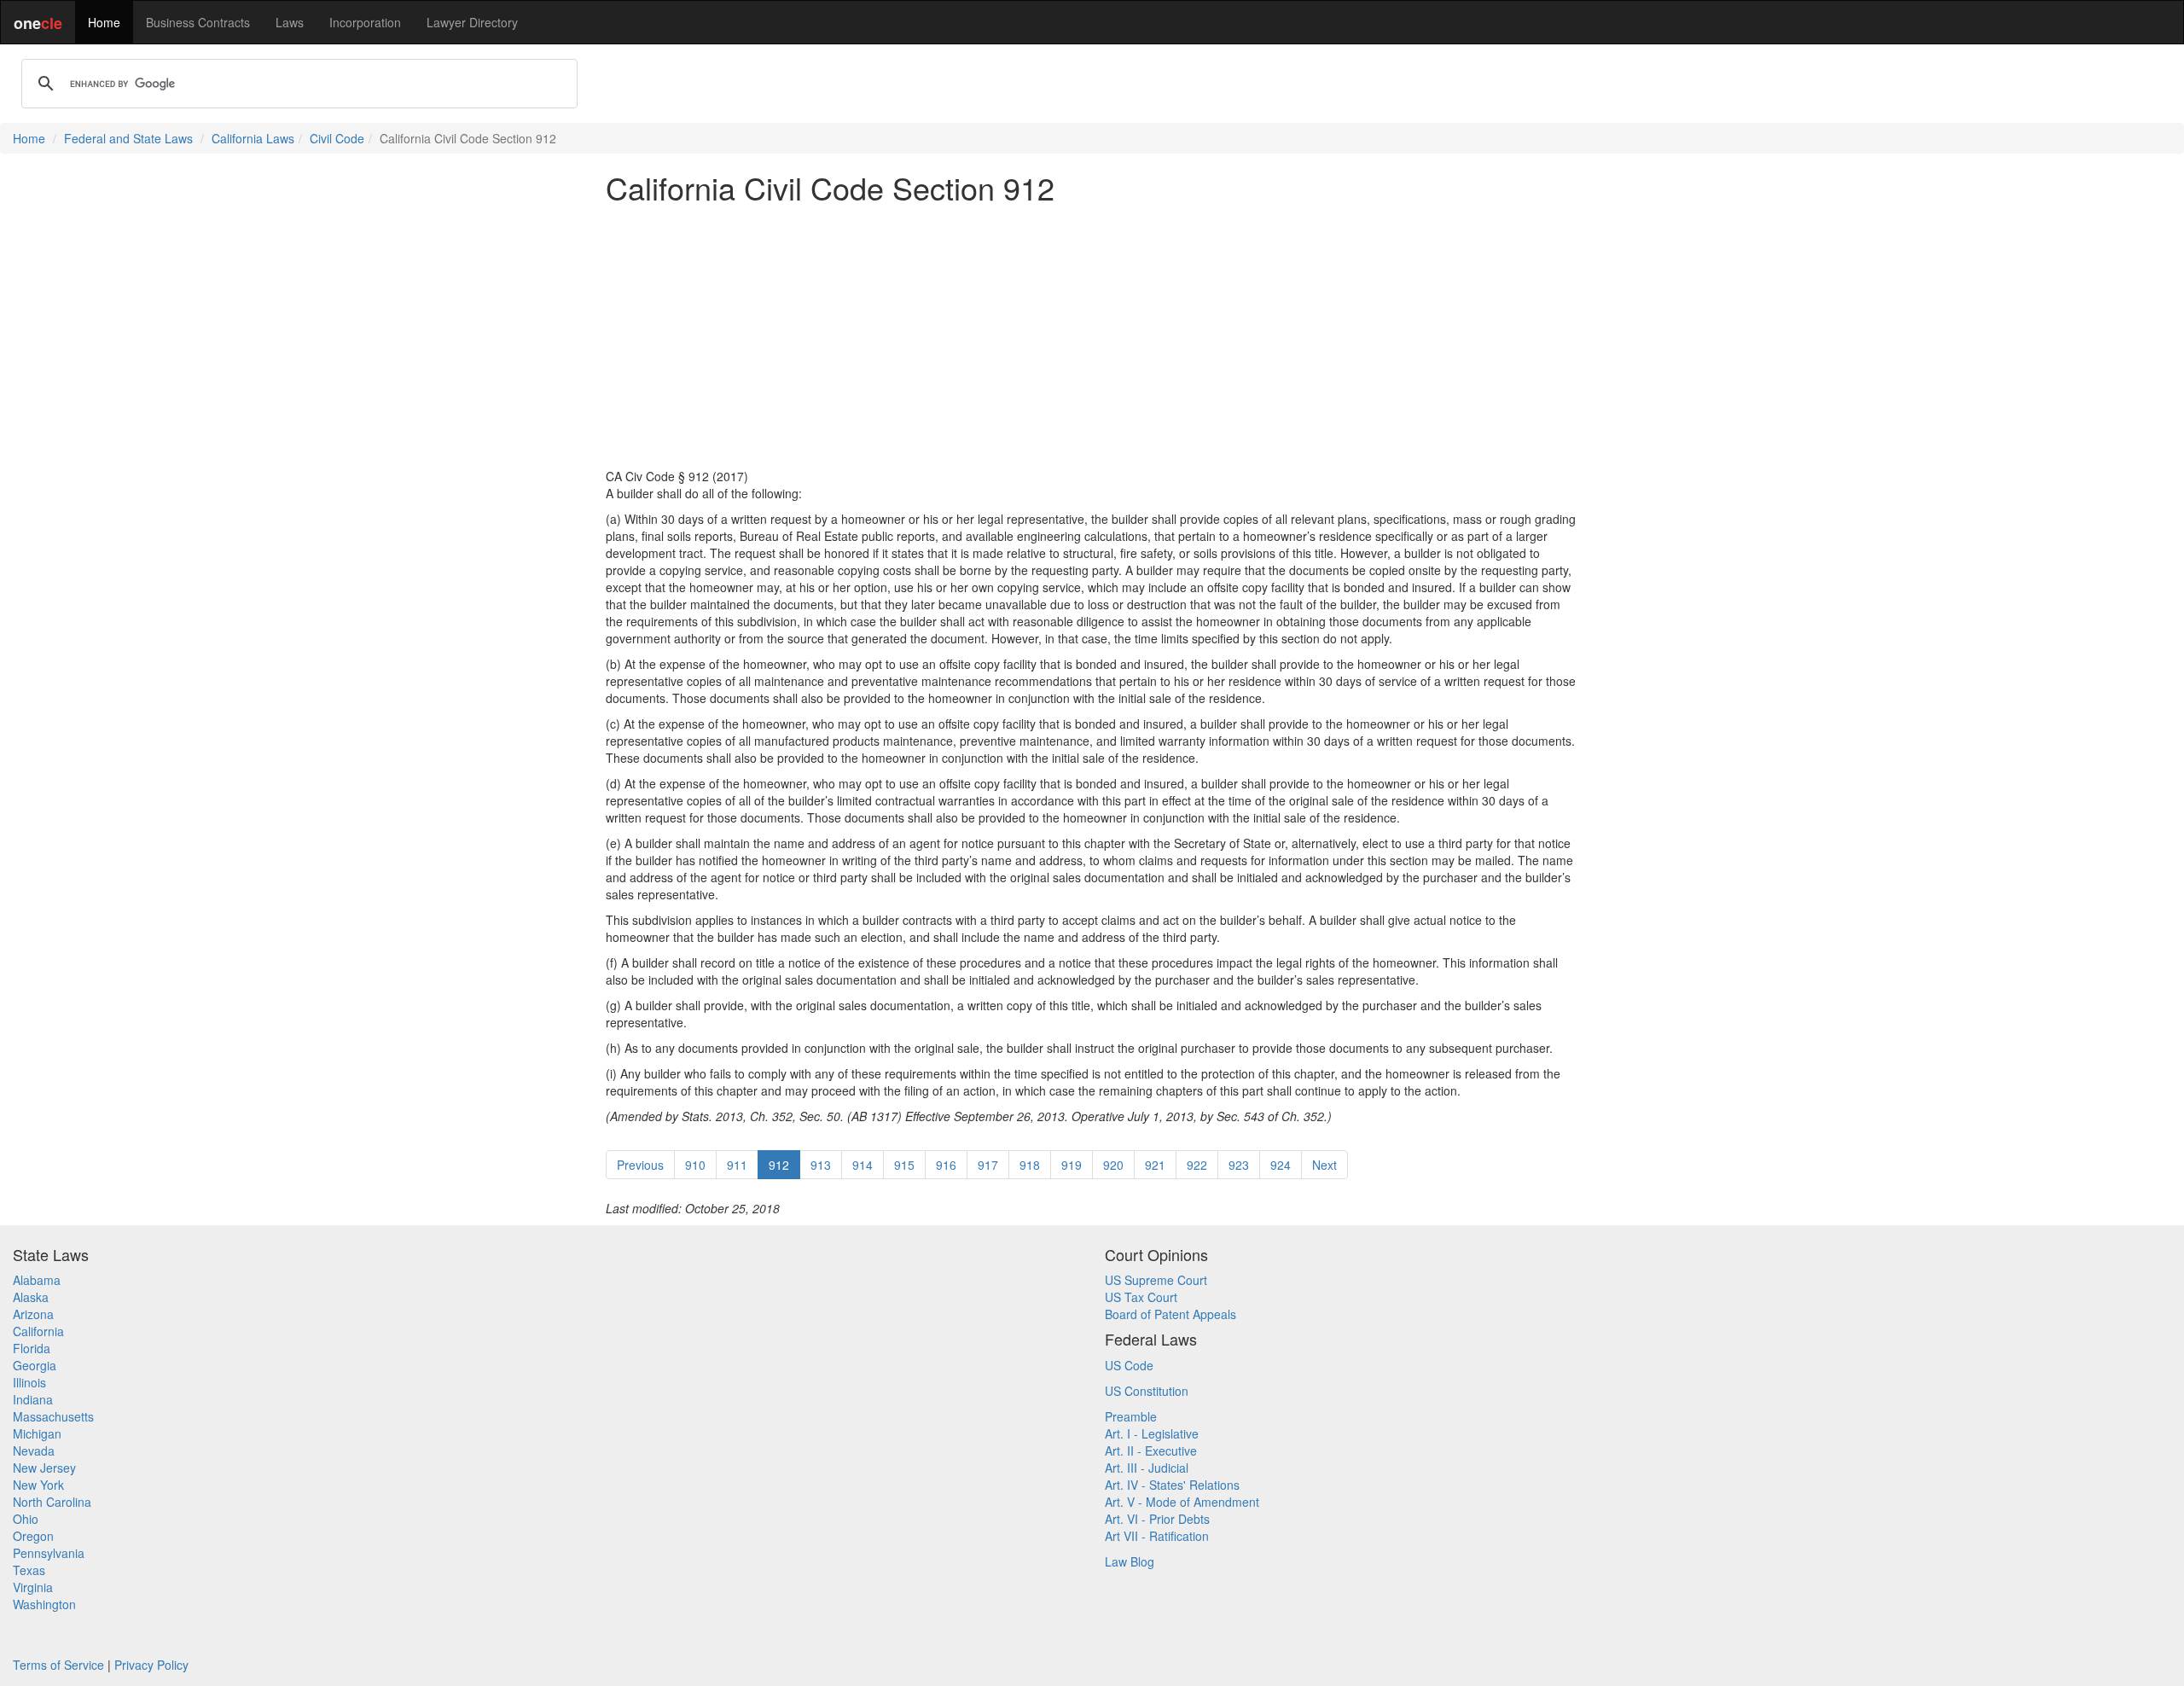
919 (1072, 1165)
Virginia (33, 1587)
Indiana (33, 1399)
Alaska (31, 1297)
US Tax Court (1141, 1297)
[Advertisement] (1092, 336)
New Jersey (44, 1468)
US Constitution (1147, 1391)
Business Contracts (198, 22)
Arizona (33, 1314)
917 (988, 1165)
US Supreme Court (1156, 1280)
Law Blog (1130, 1561)
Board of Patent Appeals (1170, 1314)
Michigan (37, 1433)
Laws (290, 22)
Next (1324, 1165)
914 (863, 1165)
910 (695, 1165)
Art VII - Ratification (1157, 1536)
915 (904, 1165)
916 (946, 1165)
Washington (44, 1604)
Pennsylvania (49, 1553)
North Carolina (52, 1502)
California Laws (253, 138)
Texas (29, 1570)
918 (1030, 1165)
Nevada (34, 1451)
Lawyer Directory (472, 22)
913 (821, 1165)
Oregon (33, 1536)
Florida (32, 1348)
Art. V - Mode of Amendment (1182, 1502)
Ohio (26, 1519)
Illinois (29, 1382)
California (38, 1331)
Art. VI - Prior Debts (1157, 1519)
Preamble (1131, 1416)
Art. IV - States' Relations (1172, 1485)
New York (38, 1485)
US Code (1129, 1365)
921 (1155, 1165)
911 (737, 1165)
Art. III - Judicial (1147, 1468)
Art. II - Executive (1151, 1451)
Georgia (35, 1365)
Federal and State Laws (128, 138)
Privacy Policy (151, 1665)
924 (1281, 1165)
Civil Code (337, 138)
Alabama (37, 1280)
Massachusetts (53, 1416)
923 (1239, 1165)
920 (1113, 1165)
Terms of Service (58, 1665)
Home (104, 22)
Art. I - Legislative (1152, 1433)
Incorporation (365, 22)
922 (1197, 1165)
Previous (640, 1165)
